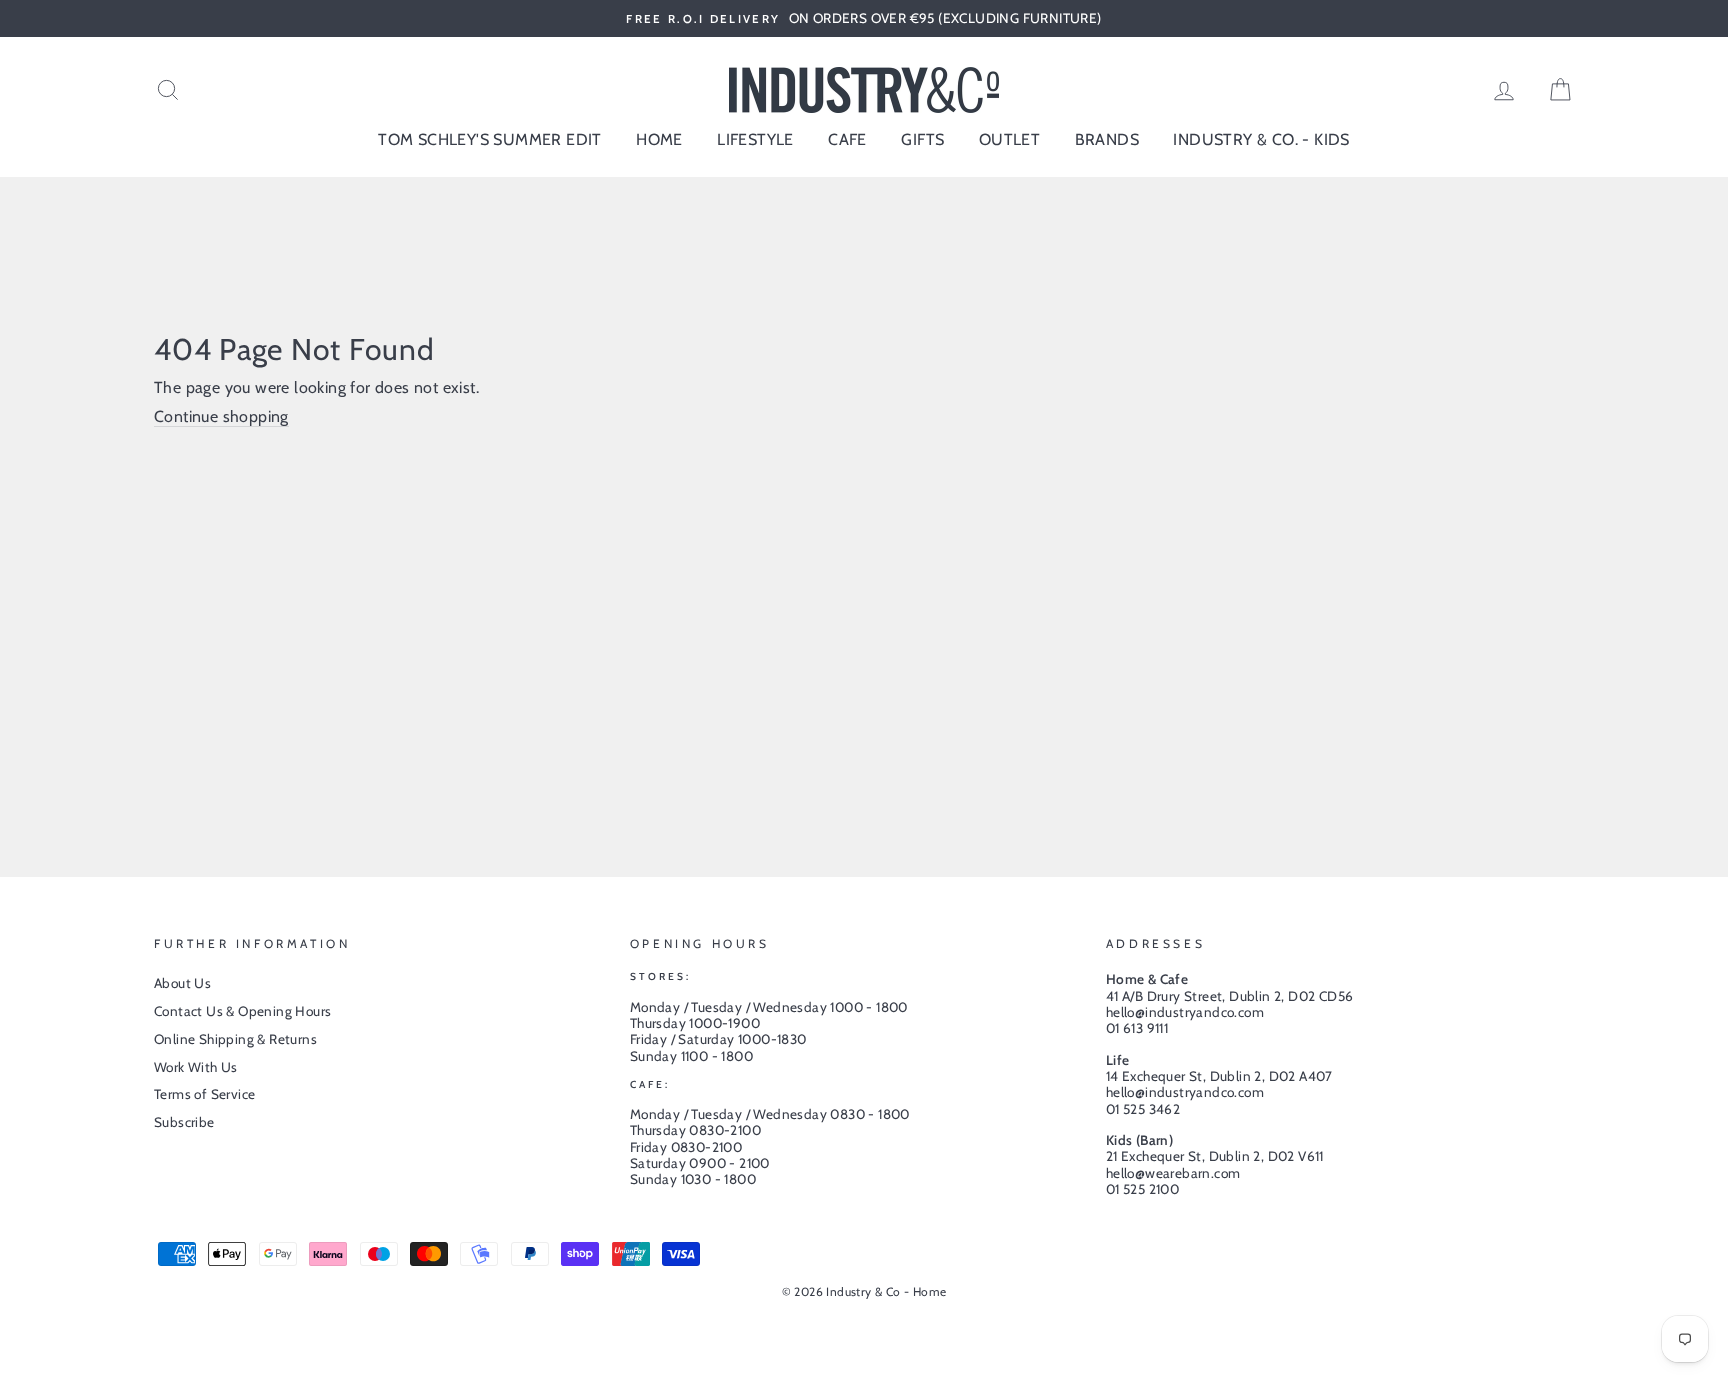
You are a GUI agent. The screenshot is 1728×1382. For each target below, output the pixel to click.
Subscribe (184, 1122)
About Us (182, 983)
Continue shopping (221, 416)
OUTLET (1009, 139)
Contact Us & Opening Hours (242, 1011)
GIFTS (922, 139)
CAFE (847, 139)
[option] (864, 18)
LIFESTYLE (755, 139)
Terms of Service (204, 1094)
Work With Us (196, 1067)
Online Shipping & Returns (235, 1039)
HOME (659, 139)
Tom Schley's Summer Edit (490, 139)
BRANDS (1107, 139)
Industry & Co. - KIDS (1261, 139)
